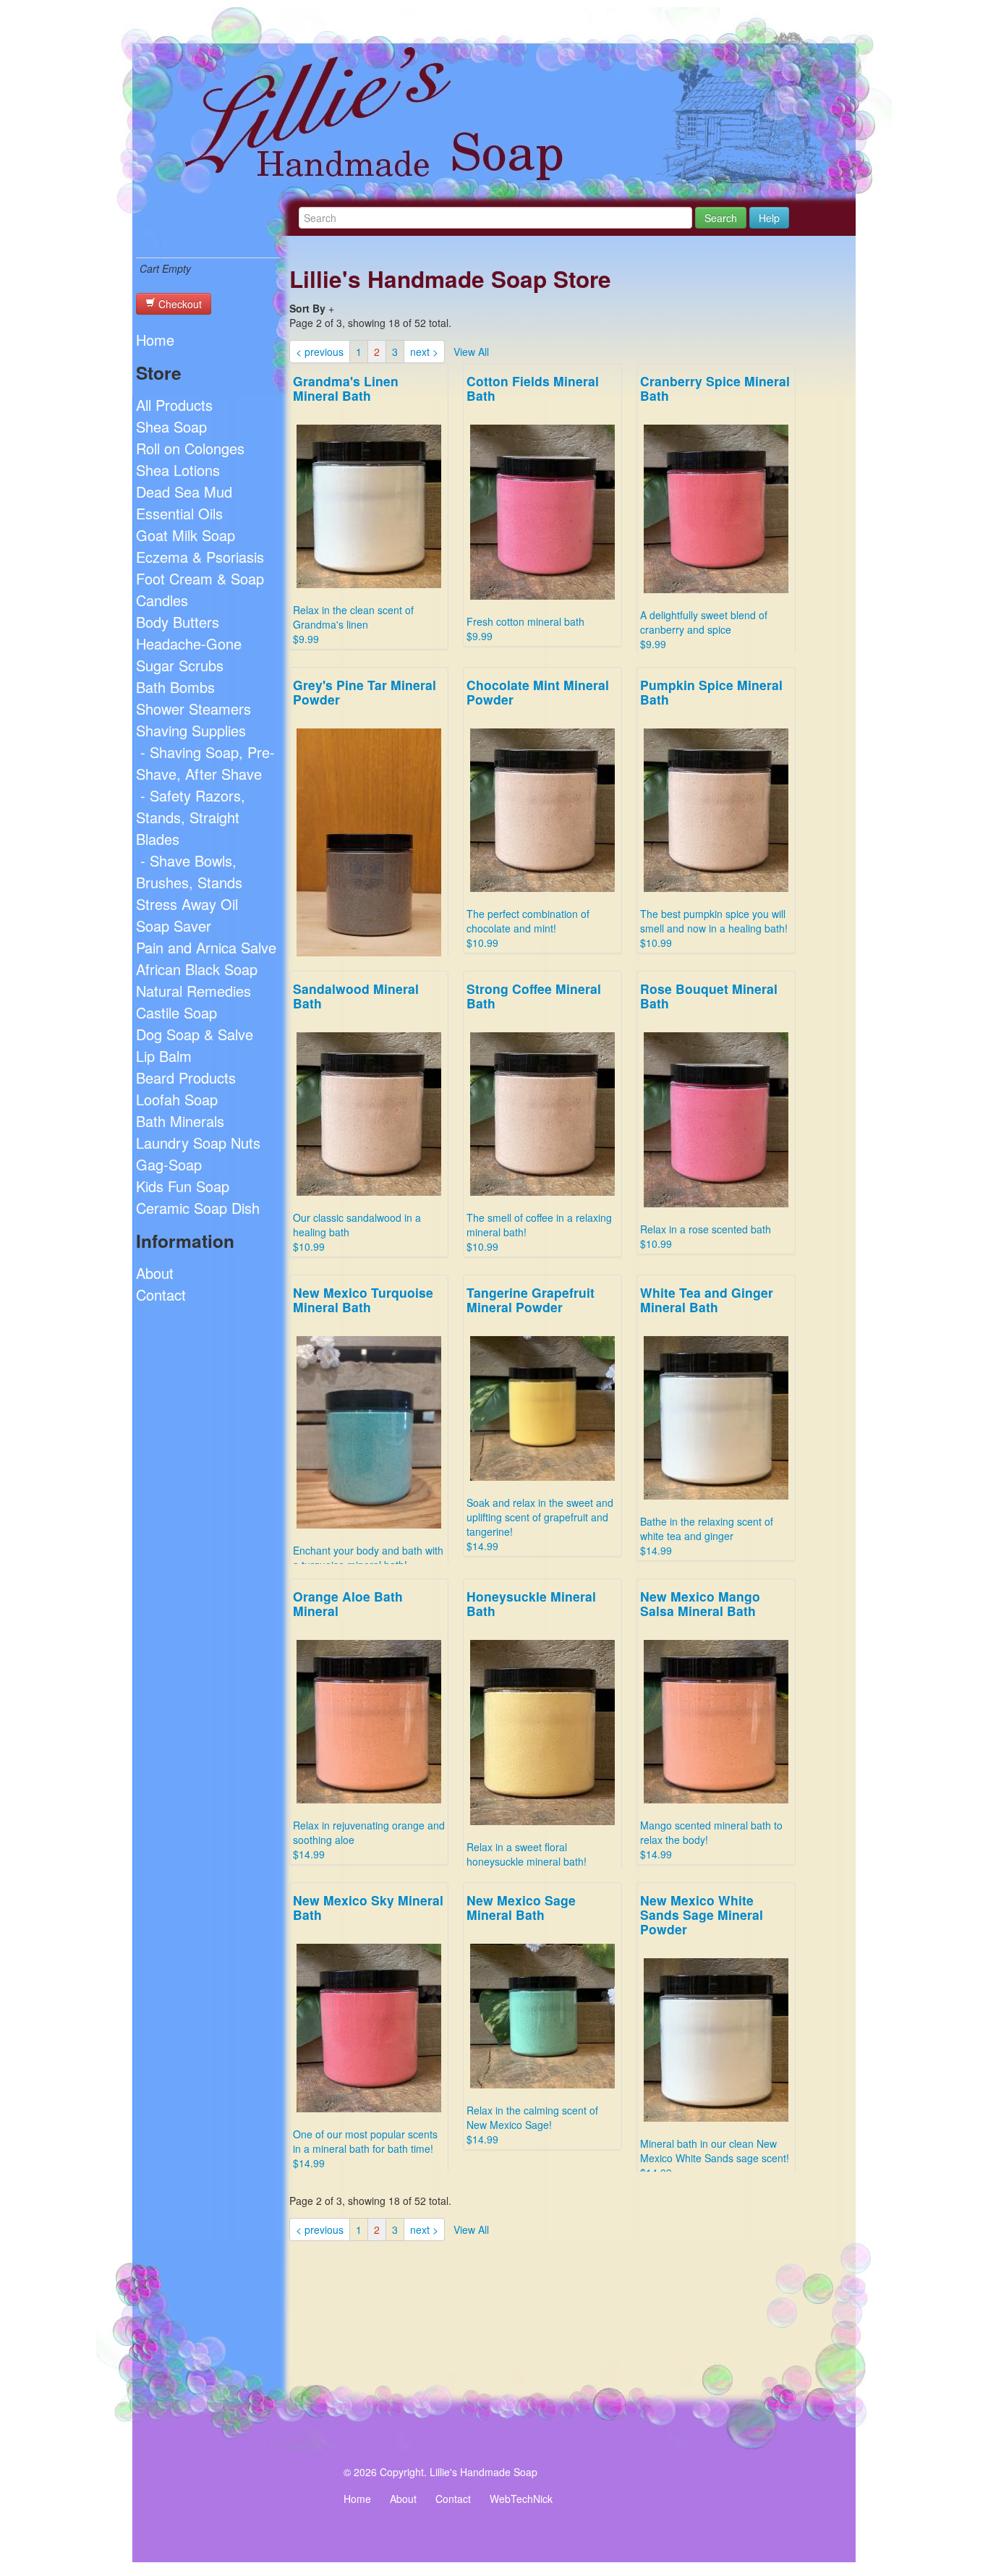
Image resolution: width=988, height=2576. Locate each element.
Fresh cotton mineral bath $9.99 (533, 507)
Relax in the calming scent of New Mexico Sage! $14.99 (532, 2019)
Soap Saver (174, 926)
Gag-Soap (169, 1164)
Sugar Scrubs (180, 665)
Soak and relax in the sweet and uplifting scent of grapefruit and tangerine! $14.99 (540, 1418)
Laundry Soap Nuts (198, 1143)
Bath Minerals (180, 1121)
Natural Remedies (193, 991)
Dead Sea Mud (184, 492)
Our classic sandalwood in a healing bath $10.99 (357, 1117)
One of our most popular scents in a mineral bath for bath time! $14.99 (368, 2031)
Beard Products (186, 1077)
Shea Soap (171, 426)
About (155, 1273)
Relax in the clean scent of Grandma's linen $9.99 (353, 509)
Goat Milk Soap (186, 535)
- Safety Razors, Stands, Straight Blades (191, 817)
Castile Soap (176, 1012)
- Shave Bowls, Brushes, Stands (189, 871)
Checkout (179, 304)
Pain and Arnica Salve (206, 947)
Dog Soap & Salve (195, 1034)
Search (721, 218)
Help (769, 218)
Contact (161, 1295)
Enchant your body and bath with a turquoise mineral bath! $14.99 (368, 1435)
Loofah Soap (177, 1099)
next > (424, 352)
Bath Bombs (175, 687)
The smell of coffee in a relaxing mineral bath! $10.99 (539, 1117)
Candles (162, 600)
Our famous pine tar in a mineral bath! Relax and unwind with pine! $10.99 (367, 872)
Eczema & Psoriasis (200, 557)
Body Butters (178, 622)
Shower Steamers (193, 709)
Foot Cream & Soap (200, 578)
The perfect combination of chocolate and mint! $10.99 (538, 813)
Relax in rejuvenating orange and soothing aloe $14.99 (369, 1724)
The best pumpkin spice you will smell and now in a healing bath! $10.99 (714, 813)
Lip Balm (164, 1056)
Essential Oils (179, 513)
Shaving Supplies (191, 730)
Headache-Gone (189, 643)
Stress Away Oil (187, 904)
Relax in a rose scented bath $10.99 (709, 1115)
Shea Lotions (178, 470)
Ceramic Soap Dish (198, 1208)
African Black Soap (197, 969)
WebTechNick (521, 2499)
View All (471, 352)
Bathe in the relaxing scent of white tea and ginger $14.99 (707, 1420)
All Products (174, 405)
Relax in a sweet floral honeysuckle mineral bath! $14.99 (531, 1735)
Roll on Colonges (190, 448)
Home (155, 340)
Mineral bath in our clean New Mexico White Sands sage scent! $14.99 (715, 2035)
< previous (320, 352)
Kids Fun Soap (183, 1186)
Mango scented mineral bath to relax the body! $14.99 (711, 1724)
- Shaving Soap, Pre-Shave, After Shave (205, 763)
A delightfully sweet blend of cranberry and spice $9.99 (715, 511)
